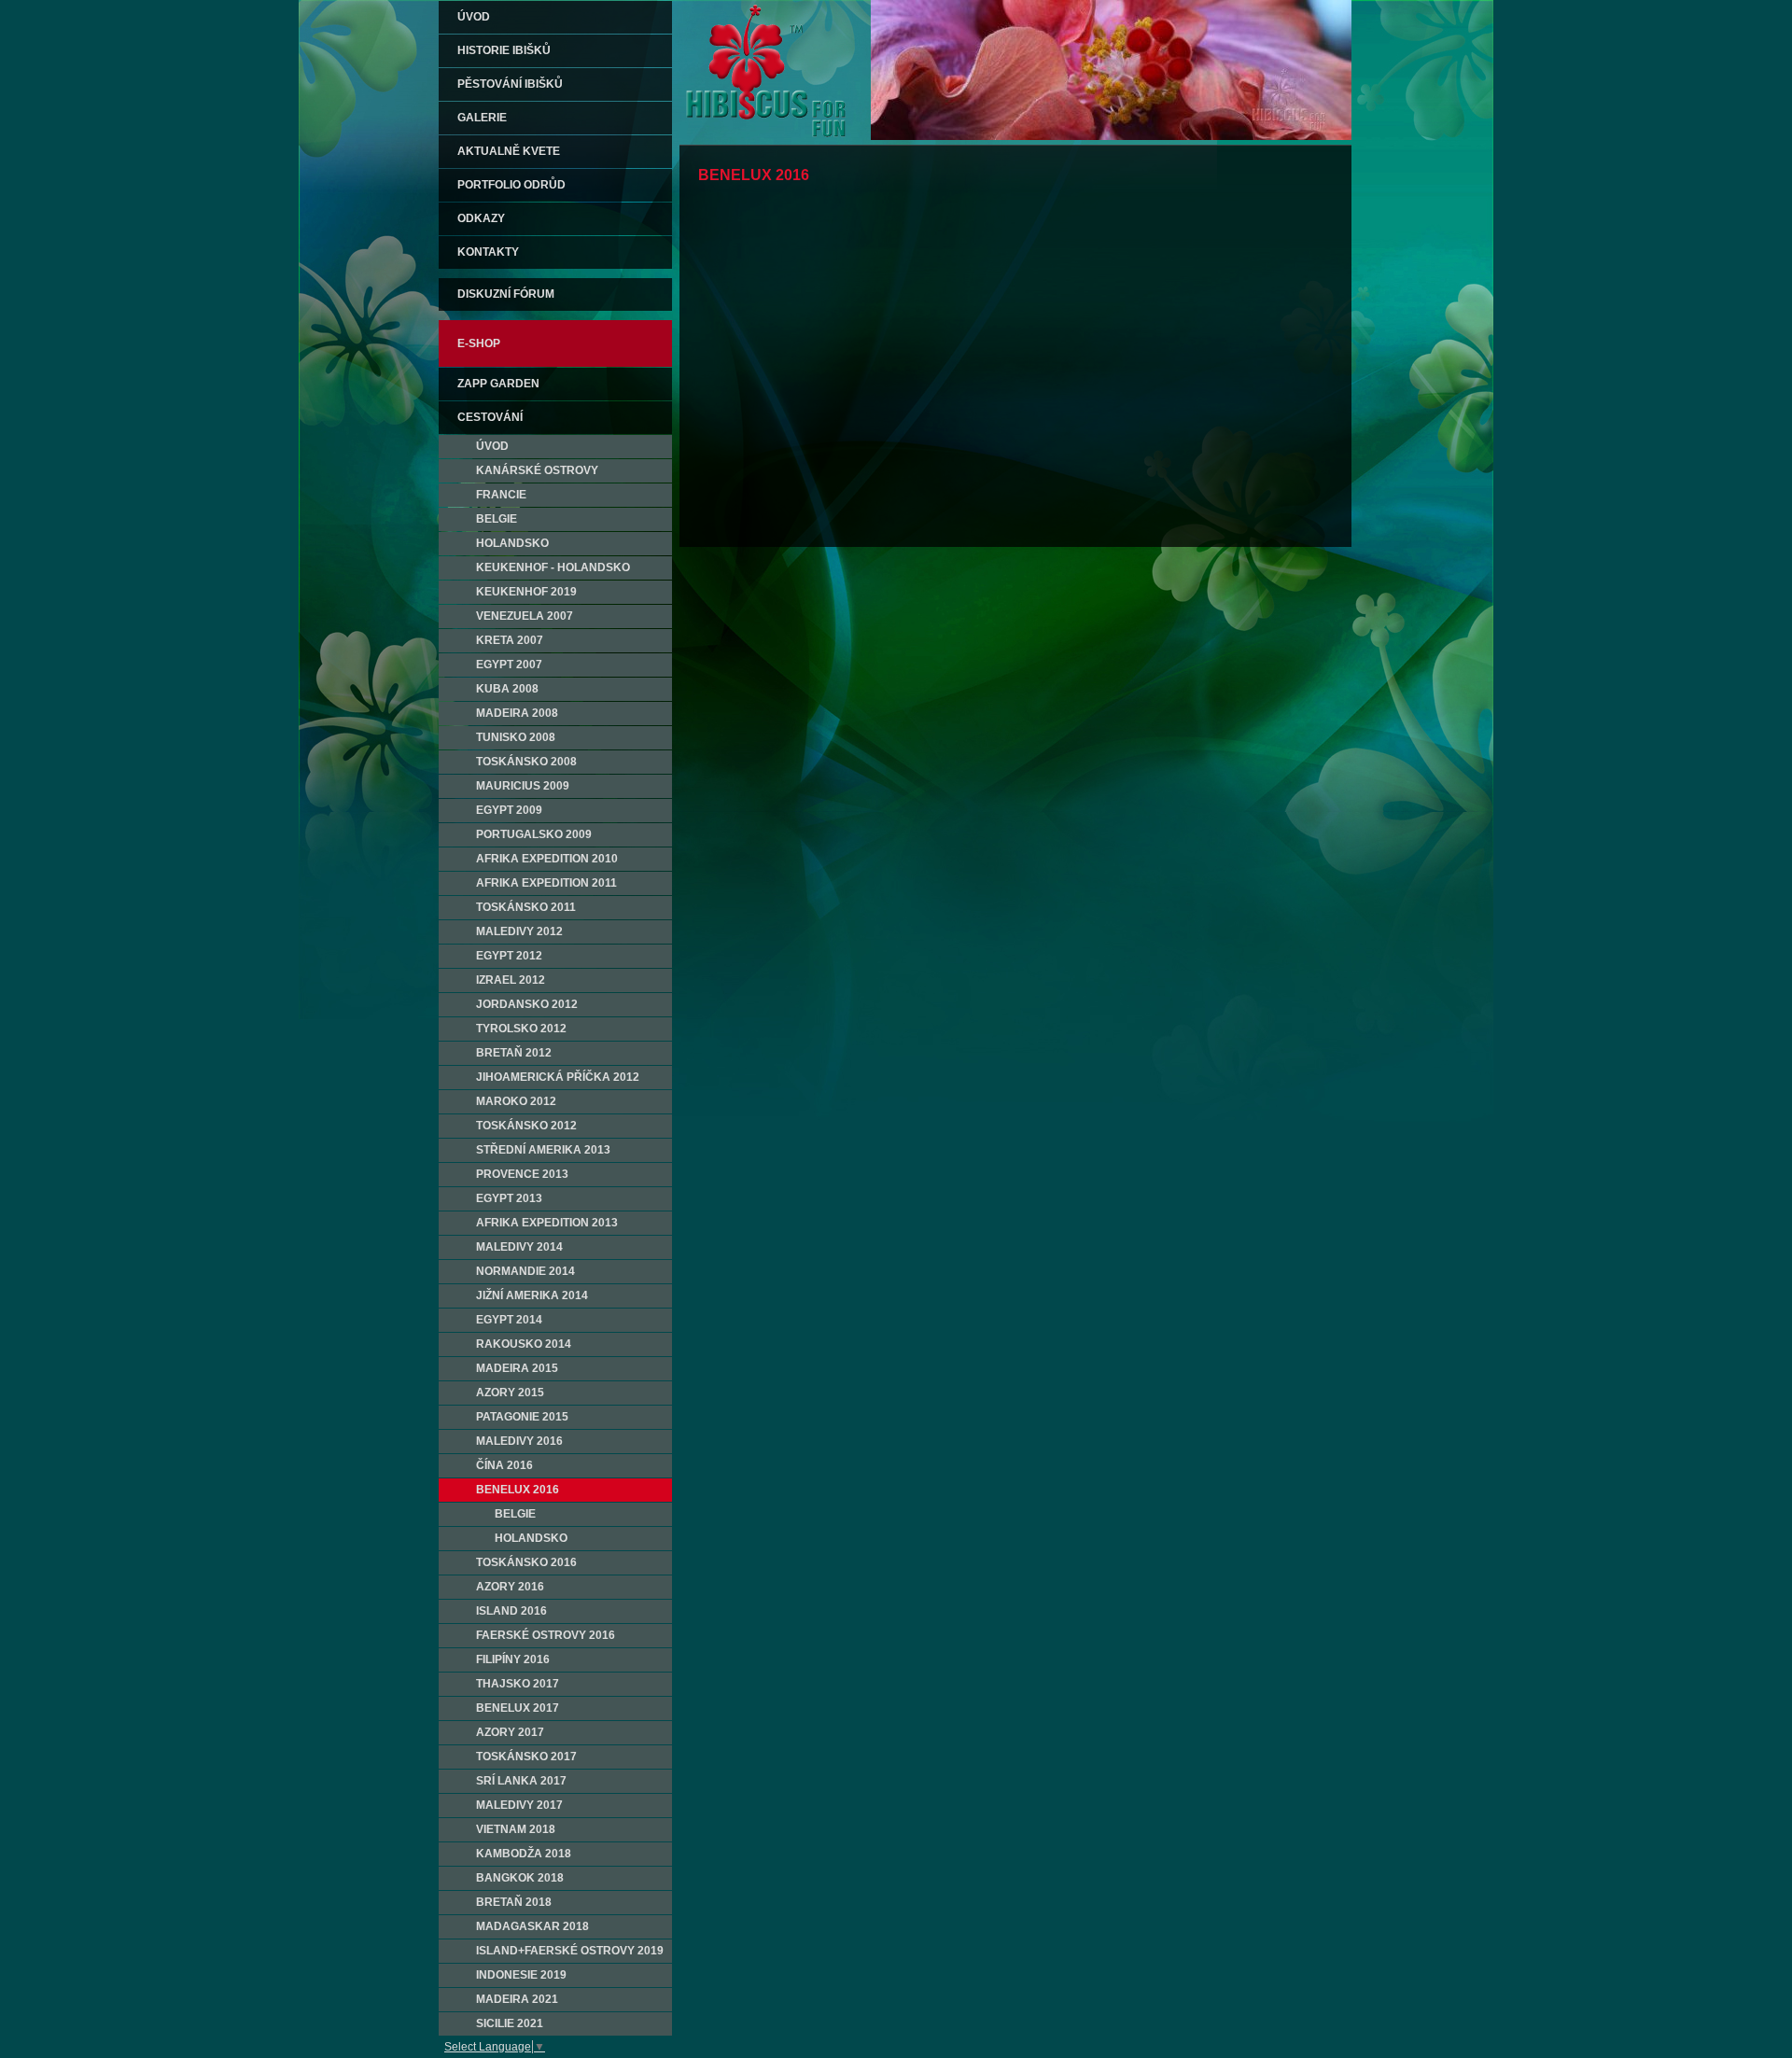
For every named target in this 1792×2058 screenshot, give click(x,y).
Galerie (482, 118)
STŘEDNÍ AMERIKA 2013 (543, 1150)
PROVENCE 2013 (522, 1174)
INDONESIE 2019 (521, 1975)
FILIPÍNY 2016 (513, 1659)
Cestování (490, 417)
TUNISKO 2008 (516, 737)
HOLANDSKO (512, 543)
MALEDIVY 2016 (519, 1441)
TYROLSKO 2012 (521, 1029)
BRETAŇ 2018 (514, 1902)
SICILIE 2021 (510, 2023)
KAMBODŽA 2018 (524, 1854)
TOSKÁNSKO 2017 (526, 1757)
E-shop (479, 343)
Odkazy (481, 218)
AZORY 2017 (510, 1732)
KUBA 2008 (507, 689)
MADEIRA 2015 (517, 1368)
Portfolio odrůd (511, 185)
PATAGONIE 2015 (522, 1417)
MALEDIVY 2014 (519, 1247)
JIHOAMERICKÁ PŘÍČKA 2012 (558, 1077)
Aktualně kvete (509, 151)
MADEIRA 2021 (517, 1999)
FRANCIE (501, 495)
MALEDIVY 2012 (519, 931)
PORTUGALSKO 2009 (534, 834)
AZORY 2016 (510, 1587)
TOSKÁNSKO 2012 (526, 1126)
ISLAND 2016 (511, 1611)
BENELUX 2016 (518, 1490)
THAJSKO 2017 (518, 1684)
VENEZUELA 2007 (525, 616)
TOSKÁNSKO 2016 (526, 1562)
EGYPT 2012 (509, 956)
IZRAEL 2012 (511, 980)
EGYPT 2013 (509, 1198)
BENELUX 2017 (518, 1708)
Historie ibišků (504, 50)
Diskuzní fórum (506, 294)
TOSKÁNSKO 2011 (526, 907)
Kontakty (488, 252)
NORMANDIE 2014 (525, 1271)
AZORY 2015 (510, 1393)
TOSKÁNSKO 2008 (526, 762)
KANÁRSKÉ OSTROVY (537, 470)
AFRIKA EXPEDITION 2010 (547, 859)
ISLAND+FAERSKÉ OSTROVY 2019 (570, 1951)
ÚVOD (492, 446)
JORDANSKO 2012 (527, 1004)
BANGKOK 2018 (520, 1878)
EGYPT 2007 (509, 665)
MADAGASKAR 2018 (532, 1926)
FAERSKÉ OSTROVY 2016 (546, 1635)
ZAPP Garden (498, 384)
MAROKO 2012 (516, 1101)
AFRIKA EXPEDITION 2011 (546, 883)
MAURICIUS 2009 (523, 786)
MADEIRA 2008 (517, 713)
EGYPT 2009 (509, 810)
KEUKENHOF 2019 (526, 592)
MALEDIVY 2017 (519, 1805)
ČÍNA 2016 (504, 1465)
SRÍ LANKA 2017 (521, 1781)
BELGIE (497, 519)
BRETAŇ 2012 (514, 1053)
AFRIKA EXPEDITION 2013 (547, 1223)
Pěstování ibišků (510, 84)
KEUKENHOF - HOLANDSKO (553, 567)
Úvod (474, 17)
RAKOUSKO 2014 (524, 1344)
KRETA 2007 (510, 640)
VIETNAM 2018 (516, 1829)
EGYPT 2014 (509, 1320)
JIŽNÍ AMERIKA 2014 (532, 1295)
